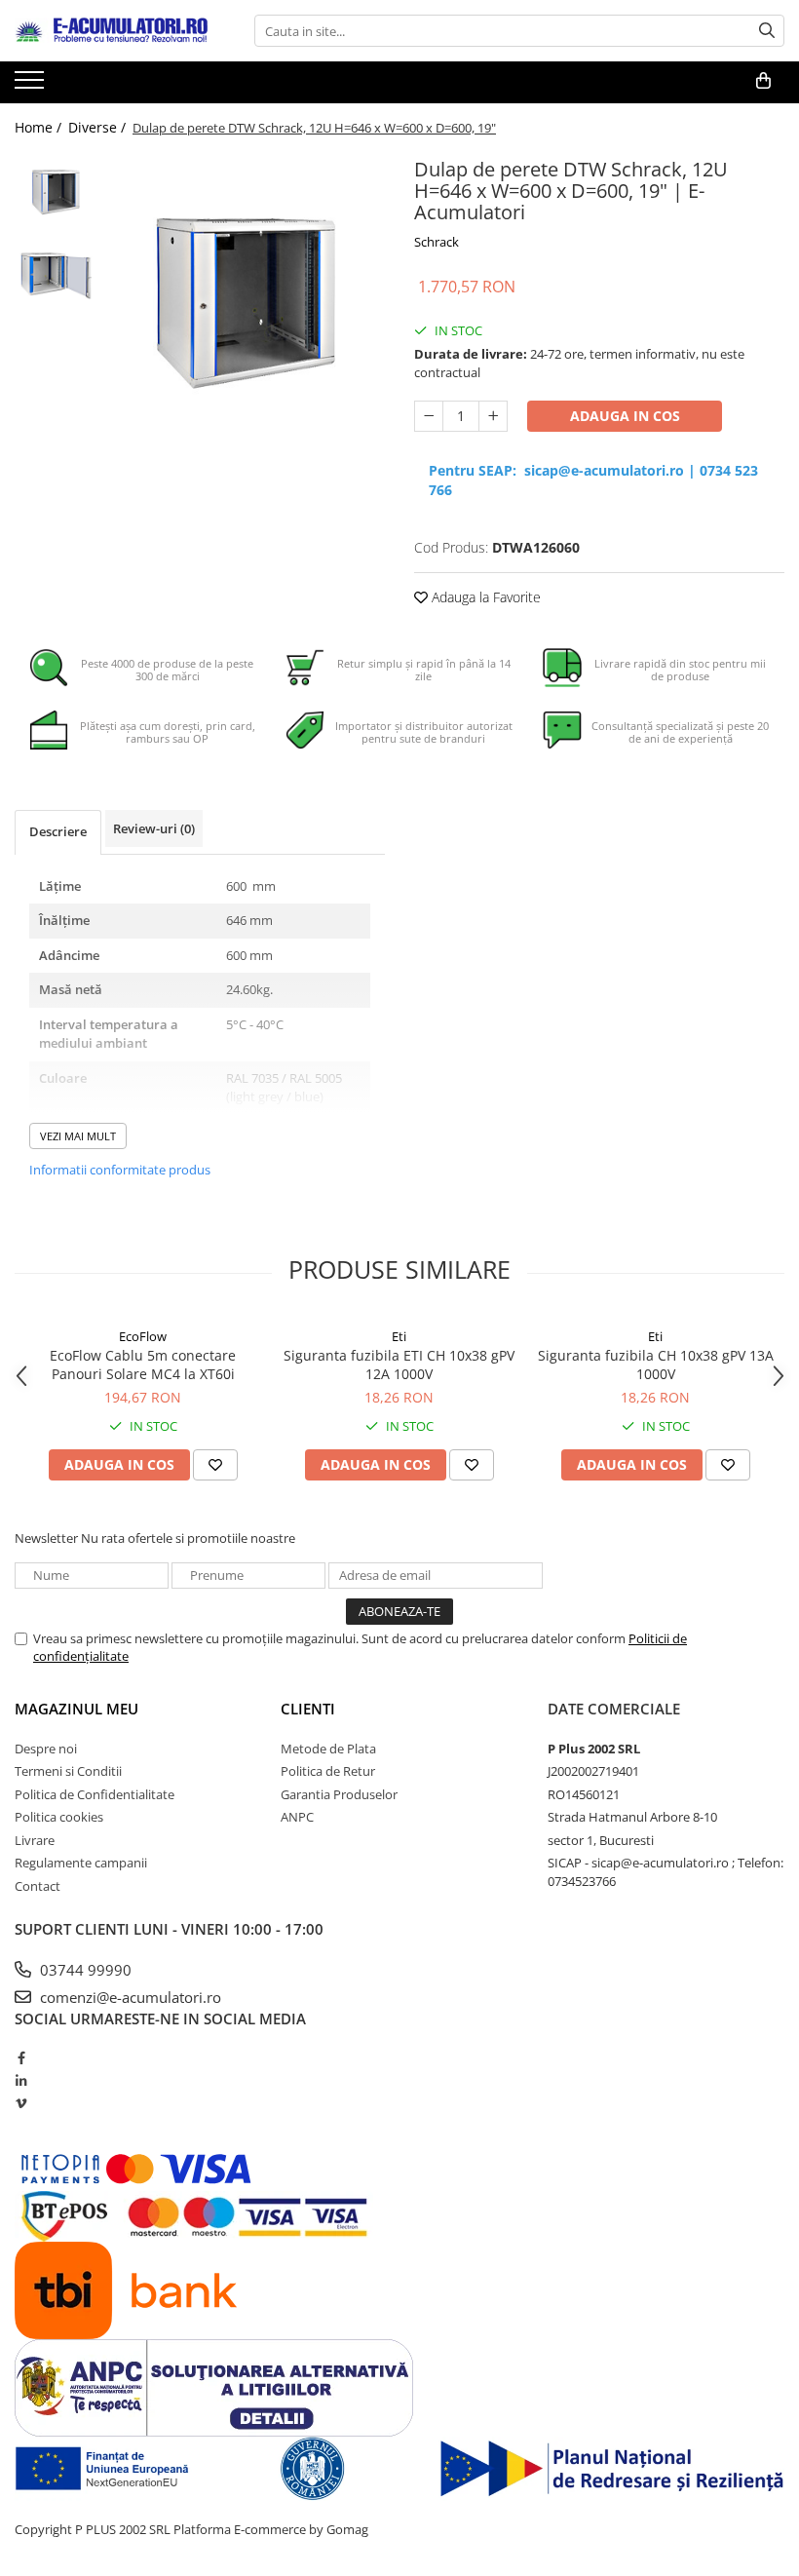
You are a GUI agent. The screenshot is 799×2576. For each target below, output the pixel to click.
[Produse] (32, 86)
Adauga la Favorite (484, 597)
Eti (399, 1336)
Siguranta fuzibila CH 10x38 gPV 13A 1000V (656, 1365)
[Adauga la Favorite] (215, 1465)
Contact (38, 1886)
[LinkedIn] (21, 2081)
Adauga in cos (625, 416)
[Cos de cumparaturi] (763, 81)
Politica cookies (59, 1817)
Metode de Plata (328, 1749)
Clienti (308, 1709)
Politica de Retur (328, 1771)
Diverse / (99, 127)
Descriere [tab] (58, 831)
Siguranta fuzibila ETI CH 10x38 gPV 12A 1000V (399, 1365)
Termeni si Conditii (68, 1771)
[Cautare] (767, 31)
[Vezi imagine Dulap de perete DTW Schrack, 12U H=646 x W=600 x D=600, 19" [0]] (56, 193)
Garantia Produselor (339, 1794)
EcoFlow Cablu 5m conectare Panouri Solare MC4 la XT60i (143, 1365)
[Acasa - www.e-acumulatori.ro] (112, 31)
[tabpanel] (246, 308)
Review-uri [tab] (154, 828)
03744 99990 (84, 1970)
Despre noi (46, 1749)
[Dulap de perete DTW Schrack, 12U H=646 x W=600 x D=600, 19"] (246, 308)
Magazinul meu (76, 1709)
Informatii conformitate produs (120, 1170)
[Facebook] (21, 2057)
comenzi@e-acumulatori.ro (129, 1997)
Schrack (437, 242)
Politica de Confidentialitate (95, 1794)
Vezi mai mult (78, 1136)
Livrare (35, 1840)
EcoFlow (143, 1336)
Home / (40, 127)
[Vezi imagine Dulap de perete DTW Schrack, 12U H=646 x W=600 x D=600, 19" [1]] (56, 276)
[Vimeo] (21, 2103)
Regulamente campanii (81, 1863)
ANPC (297, 1817)
